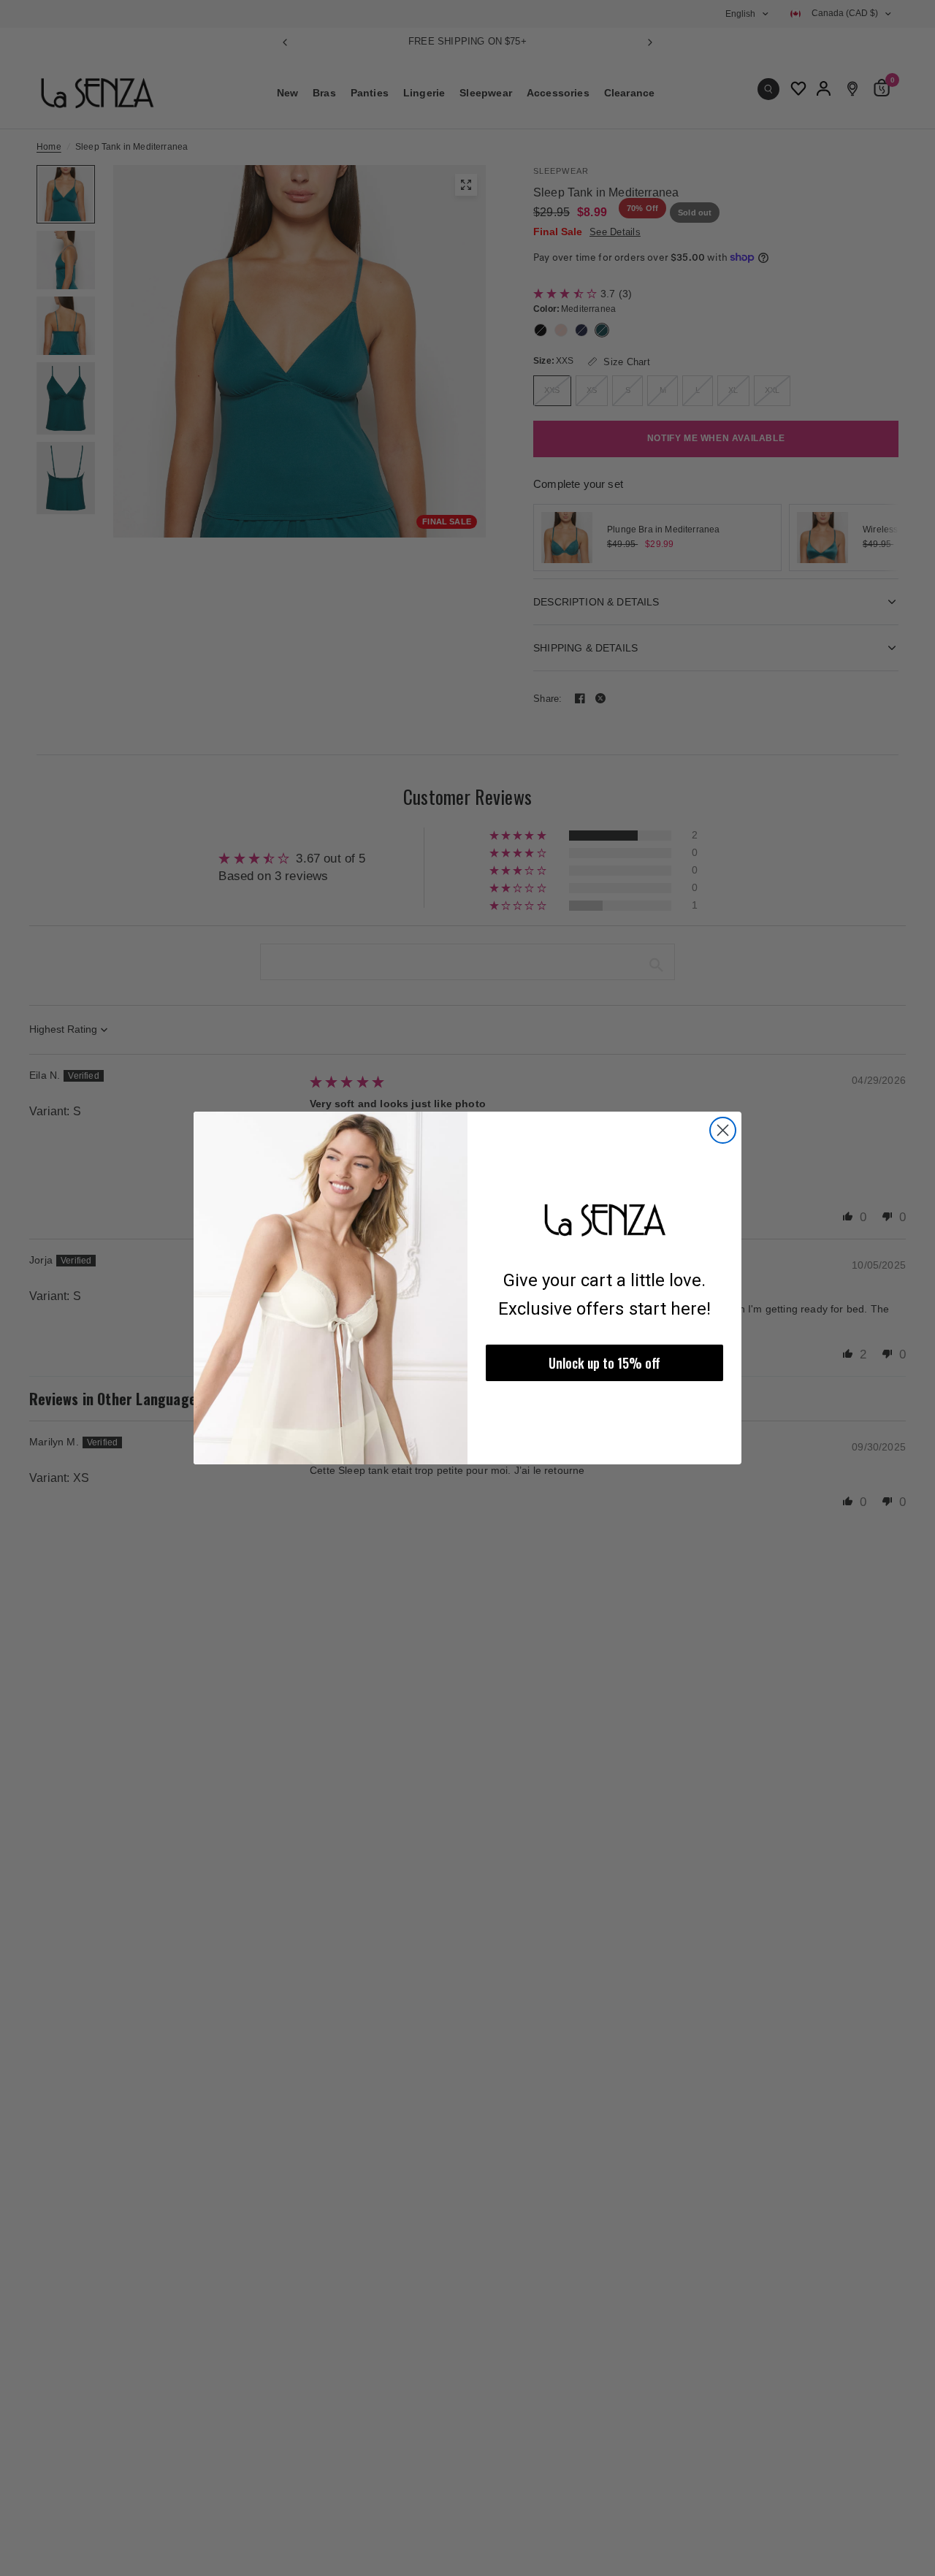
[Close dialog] (723, 1130)
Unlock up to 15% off (604, 1363)
